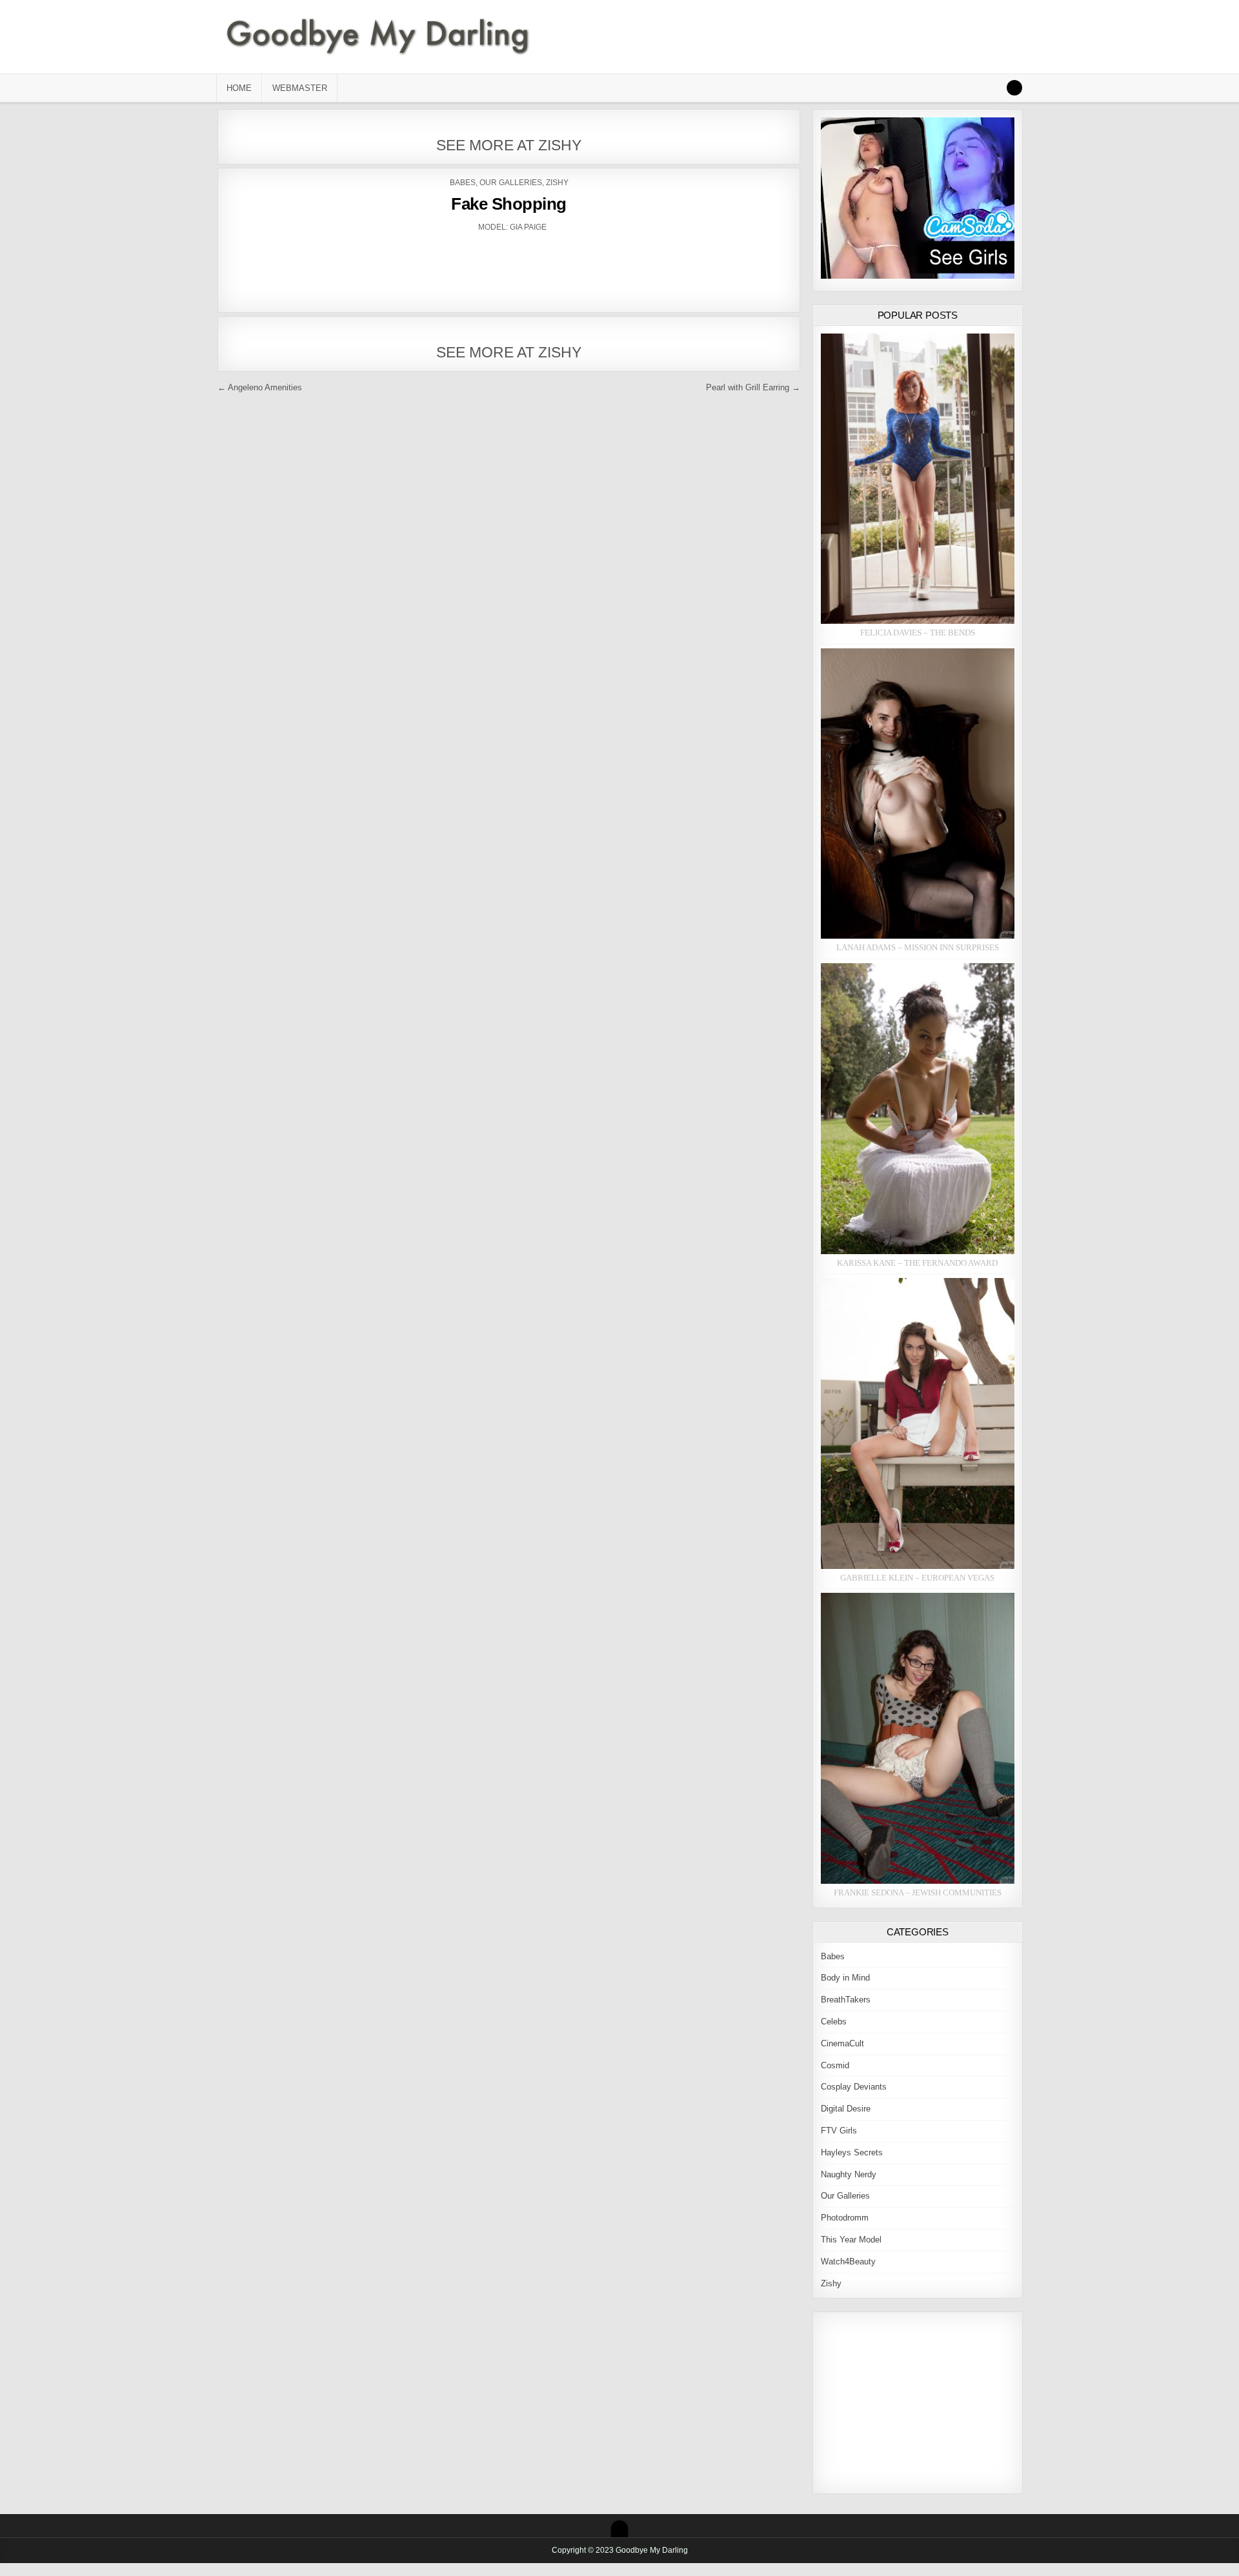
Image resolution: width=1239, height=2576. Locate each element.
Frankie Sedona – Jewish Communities (918, 1892)
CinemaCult (842, 2043)
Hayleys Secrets (852, 2152)
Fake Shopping (509, 204)
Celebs (834, 2022)
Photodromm (845, 2218)
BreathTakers (846, 2000)
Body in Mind (845, 1978)
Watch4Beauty (848, 2261)
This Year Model (851, 2240)
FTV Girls (839, 2131)
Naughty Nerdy (849, 2174)
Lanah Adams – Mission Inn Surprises (918, 947)
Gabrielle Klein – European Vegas (917, 1578)
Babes (463, 183)
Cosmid (835, 2065)
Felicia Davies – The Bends (918, 633)
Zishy (557, 183)
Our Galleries (511, 183)
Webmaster (300, 88)
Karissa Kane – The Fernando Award (917, 1263)
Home (239, 88)
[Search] (1014, 88)
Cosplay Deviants (854, 2087)
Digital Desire (846, 2109)
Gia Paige (528, 227)
